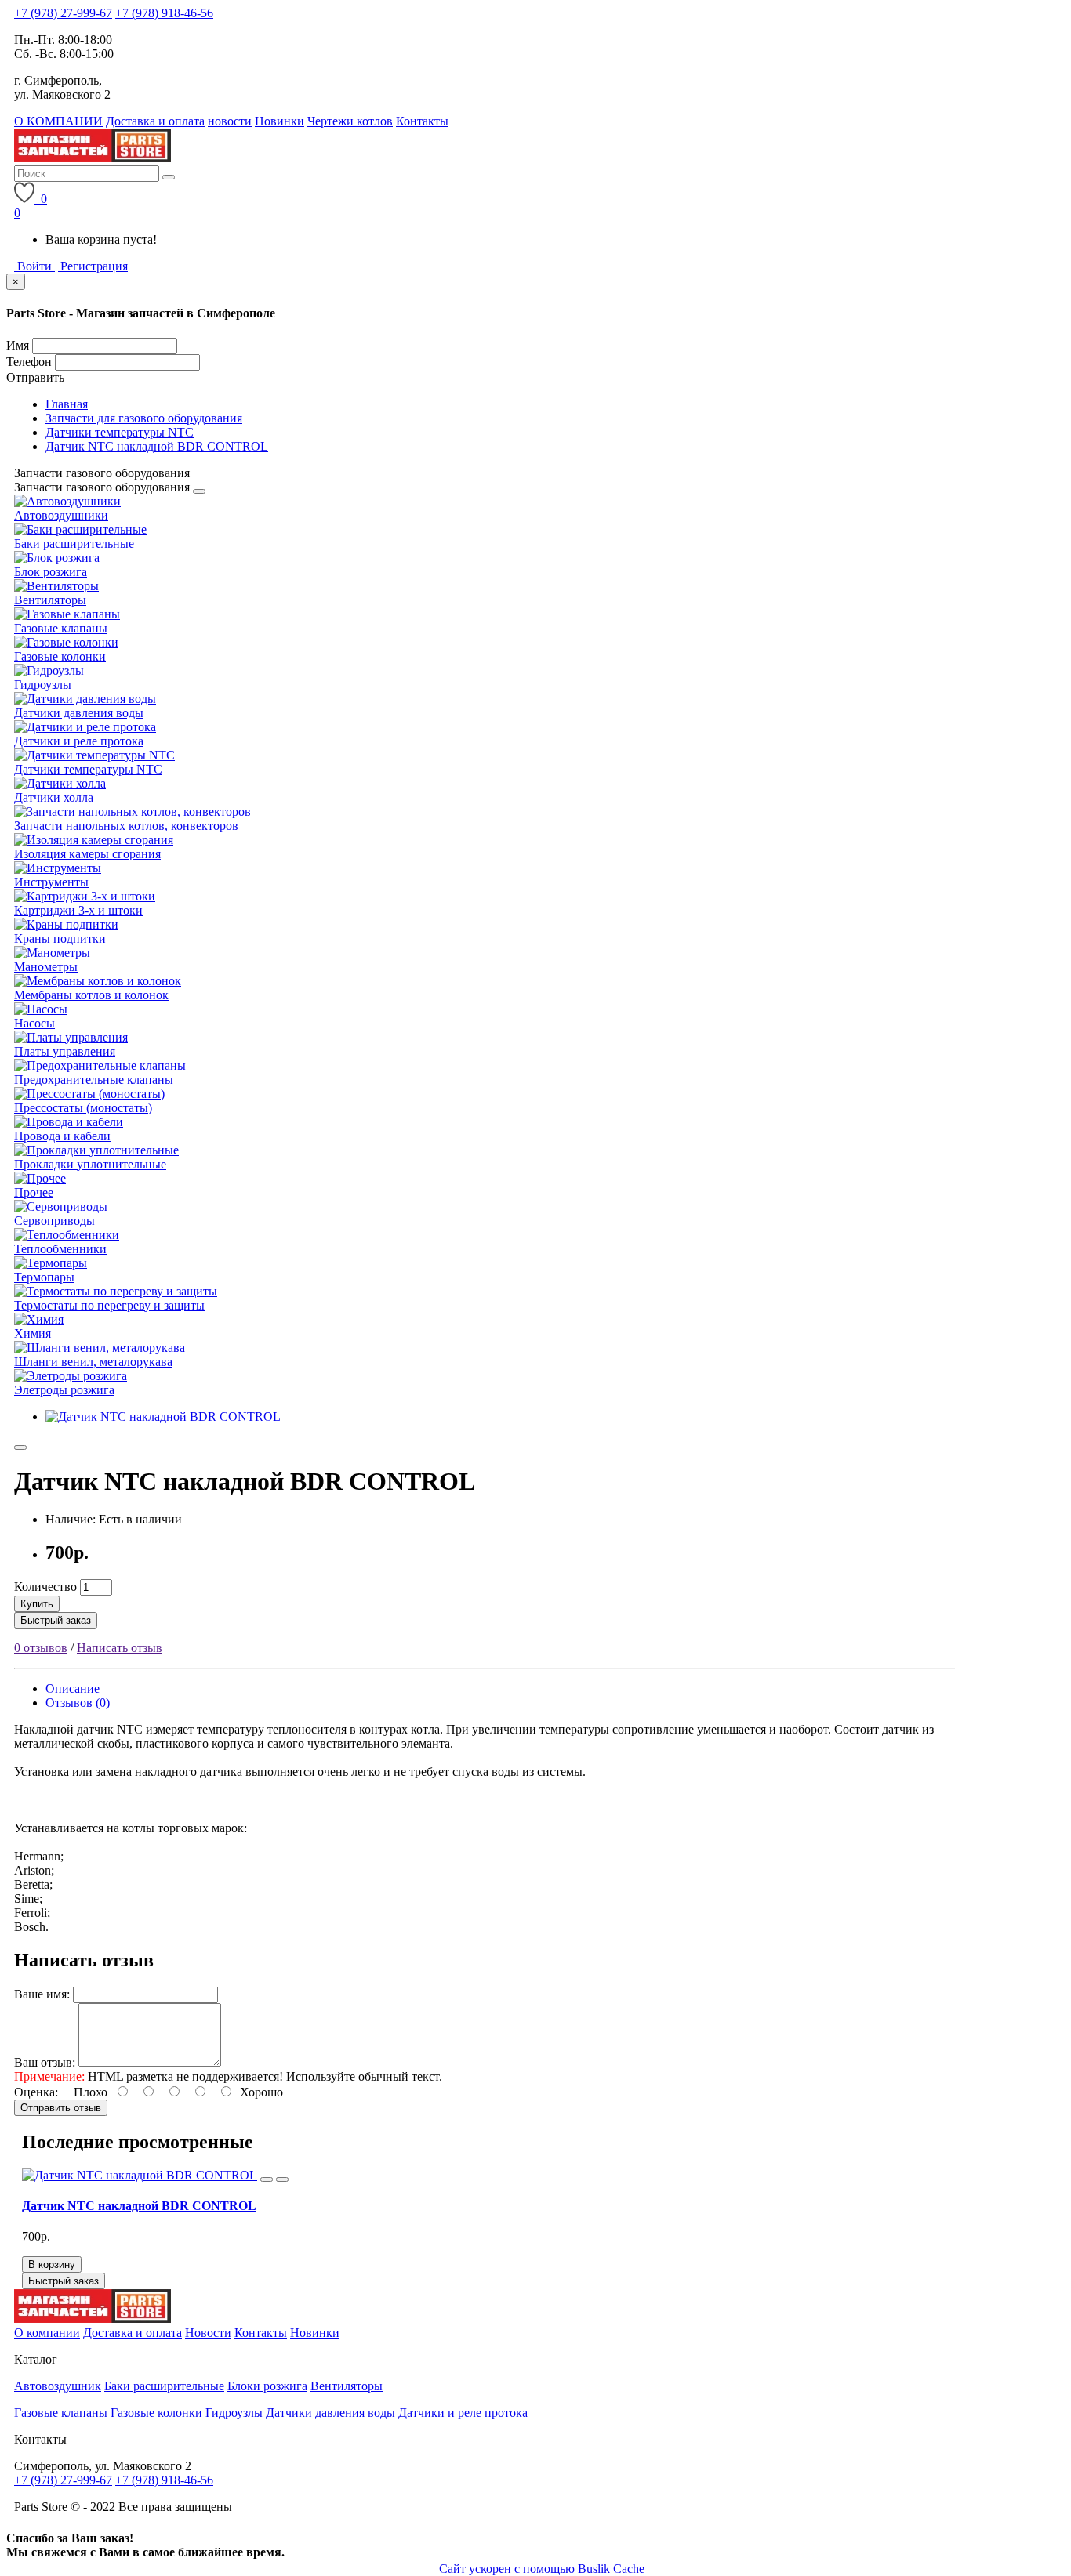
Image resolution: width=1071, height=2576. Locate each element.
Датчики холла (54, 797)
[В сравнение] (282, 2179)
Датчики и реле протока (79, 741)
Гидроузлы (43, 685)
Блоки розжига (267, 2386)
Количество (45, 1587)
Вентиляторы (50, 600)
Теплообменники (60, 1249)
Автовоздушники (61, 515)
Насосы (34, 1023)
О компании (47, 2333)
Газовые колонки (60, 656)
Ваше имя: (42, 1994)
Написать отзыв (120, 1648)
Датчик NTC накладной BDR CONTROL (157, 446)
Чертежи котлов (350, 121)
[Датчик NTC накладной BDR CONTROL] (163, 1417)
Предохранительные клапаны (94, 1080)
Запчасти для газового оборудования (144, 418)
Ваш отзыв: (45, 2062)
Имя (18, 345)
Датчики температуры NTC (120, 432)
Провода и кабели (62, 1136)
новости (230, 121)
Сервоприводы (54, 1221)
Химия (33, 1333)
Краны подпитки (60, 938)
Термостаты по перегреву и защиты (109, 1305)
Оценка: (36, 2092)
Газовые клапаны (61, 628)
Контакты (422, 121)
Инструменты (51, 882)
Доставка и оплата (155, 121)
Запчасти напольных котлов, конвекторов (126, 826)
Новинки (280, 121)
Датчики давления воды (79, 713)
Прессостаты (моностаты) (83, 1108)
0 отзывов (41, 1648)
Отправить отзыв (61, 2108)
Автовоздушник (58, 2386)
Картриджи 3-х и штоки (78, 910)
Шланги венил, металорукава (93, 1362)
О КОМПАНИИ (58, 121)
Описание (73, 1688)
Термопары (44, 1277)
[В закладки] (20, 1447)
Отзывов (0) (78, 1703)
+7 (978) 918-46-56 (164, 13)
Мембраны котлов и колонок (91, 995)
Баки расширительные (74, 543)
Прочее (34, 1192)
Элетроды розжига (64, 1390)
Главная (67, 404)
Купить (37, 1604)
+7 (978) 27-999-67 (63, 13)
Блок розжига (51, 572)
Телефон (29, 362)
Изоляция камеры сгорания (87, 854)
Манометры (46, 967)
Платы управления (65, 1051)
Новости (208, 2333)
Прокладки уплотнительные (90, 1164)
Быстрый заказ (56, 1620)
